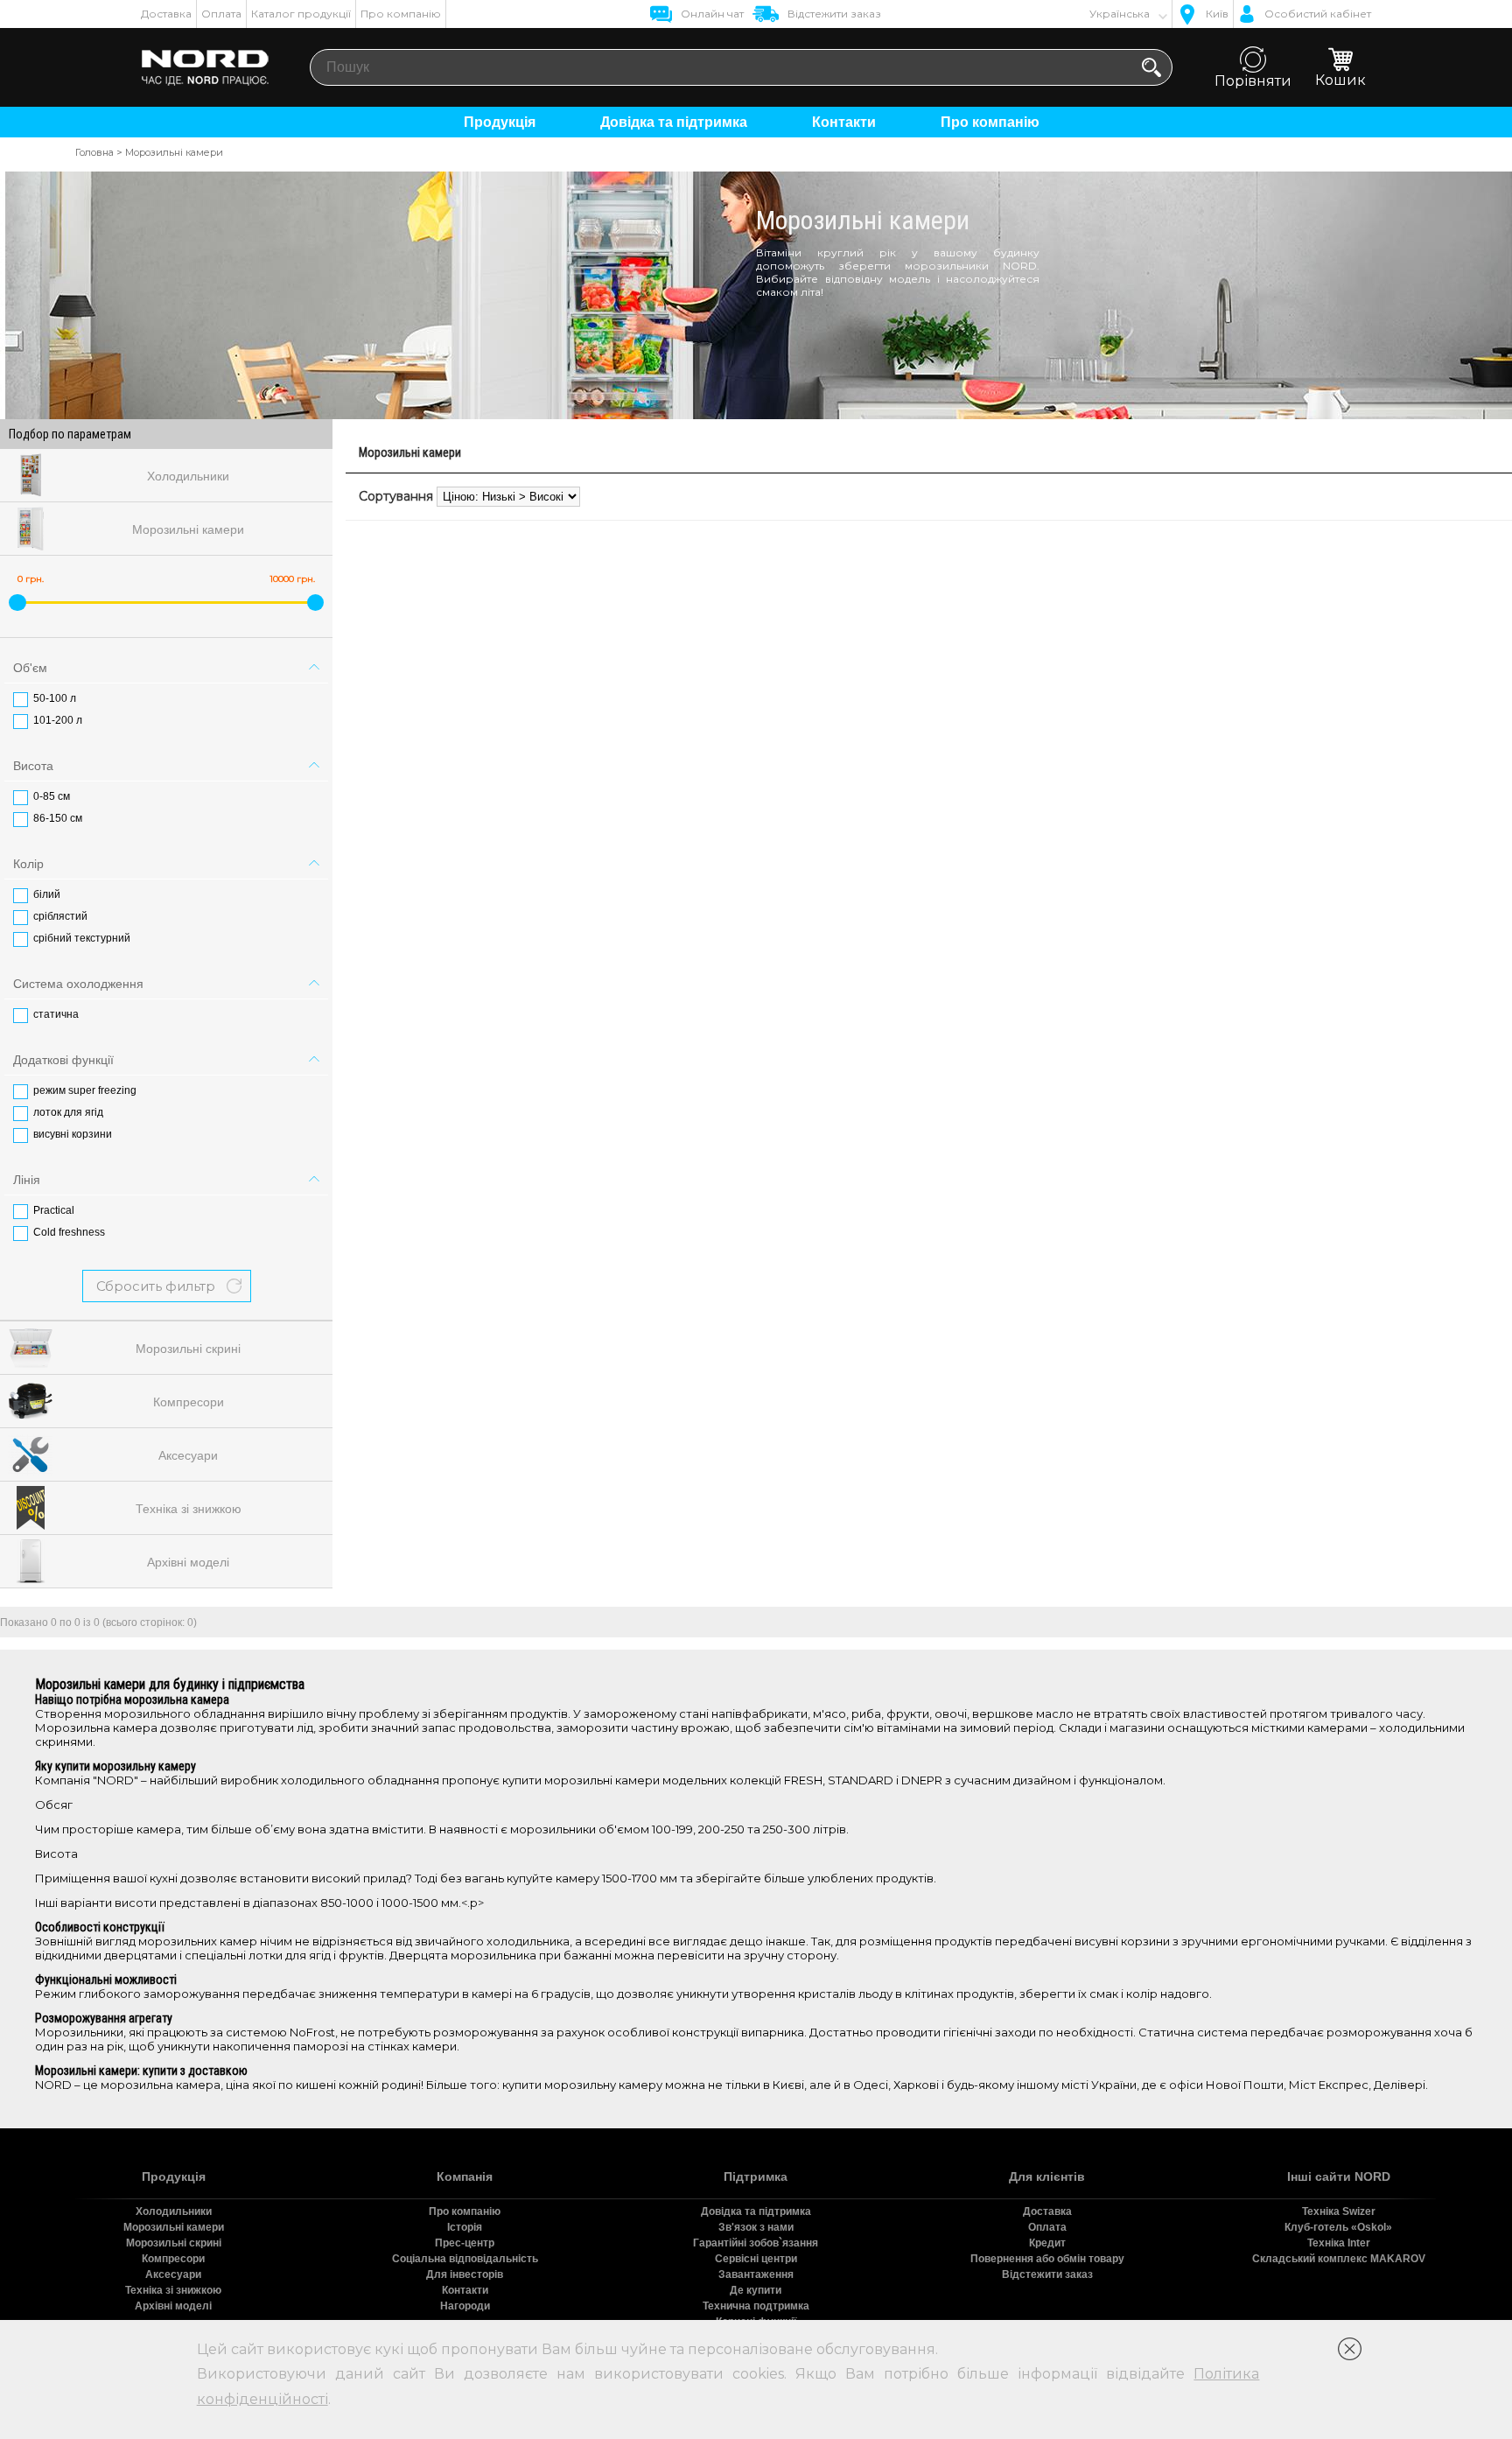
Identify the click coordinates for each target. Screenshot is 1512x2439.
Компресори (173, 2259)
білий (47, 894)
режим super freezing (85, 1090)
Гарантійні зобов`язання (756, 2243)
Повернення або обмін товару (1047, 2259)
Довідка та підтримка (674, 122)
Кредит (1047, 2243)
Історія (465, 2227)
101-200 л (58, 720)
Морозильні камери (174, 2227)
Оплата (221, 14)
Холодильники (174, 2211)
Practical (54, 1210)
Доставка (166, 14)
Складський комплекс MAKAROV (1339, 2259)
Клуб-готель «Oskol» (1338, 2227)
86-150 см (58, 818)
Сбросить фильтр (156, 1286)
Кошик (1340, 80)
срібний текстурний (82, 938)
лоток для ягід (68, 1112)
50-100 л (55, 698)
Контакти (844, 122)
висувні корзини (73, 1134)
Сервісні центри (756, 2259)
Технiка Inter (1339, 2243)
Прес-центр (465, 2243)
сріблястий (60, 916)
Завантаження (756, 2274)
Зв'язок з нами (756, 2227)
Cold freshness (69, 1232)
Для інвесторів (465, 2274)
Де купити (756, 2290)
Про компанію (401, 14)
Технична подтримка (756, 2306)
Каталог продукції (301, 14)
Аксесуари (173, 2274)
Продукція (500, 122)
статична (56, 1014)
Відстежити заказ (1047, 2274)
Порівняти (1253, 81)
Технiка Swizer (1339, 2211)
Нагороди (465, 2306)
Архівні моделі (173, 2306)
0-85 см (52, 796)
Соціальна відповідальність (465, 2259)
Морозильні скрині (174, 2243)
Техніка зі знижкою (173, 2290)
